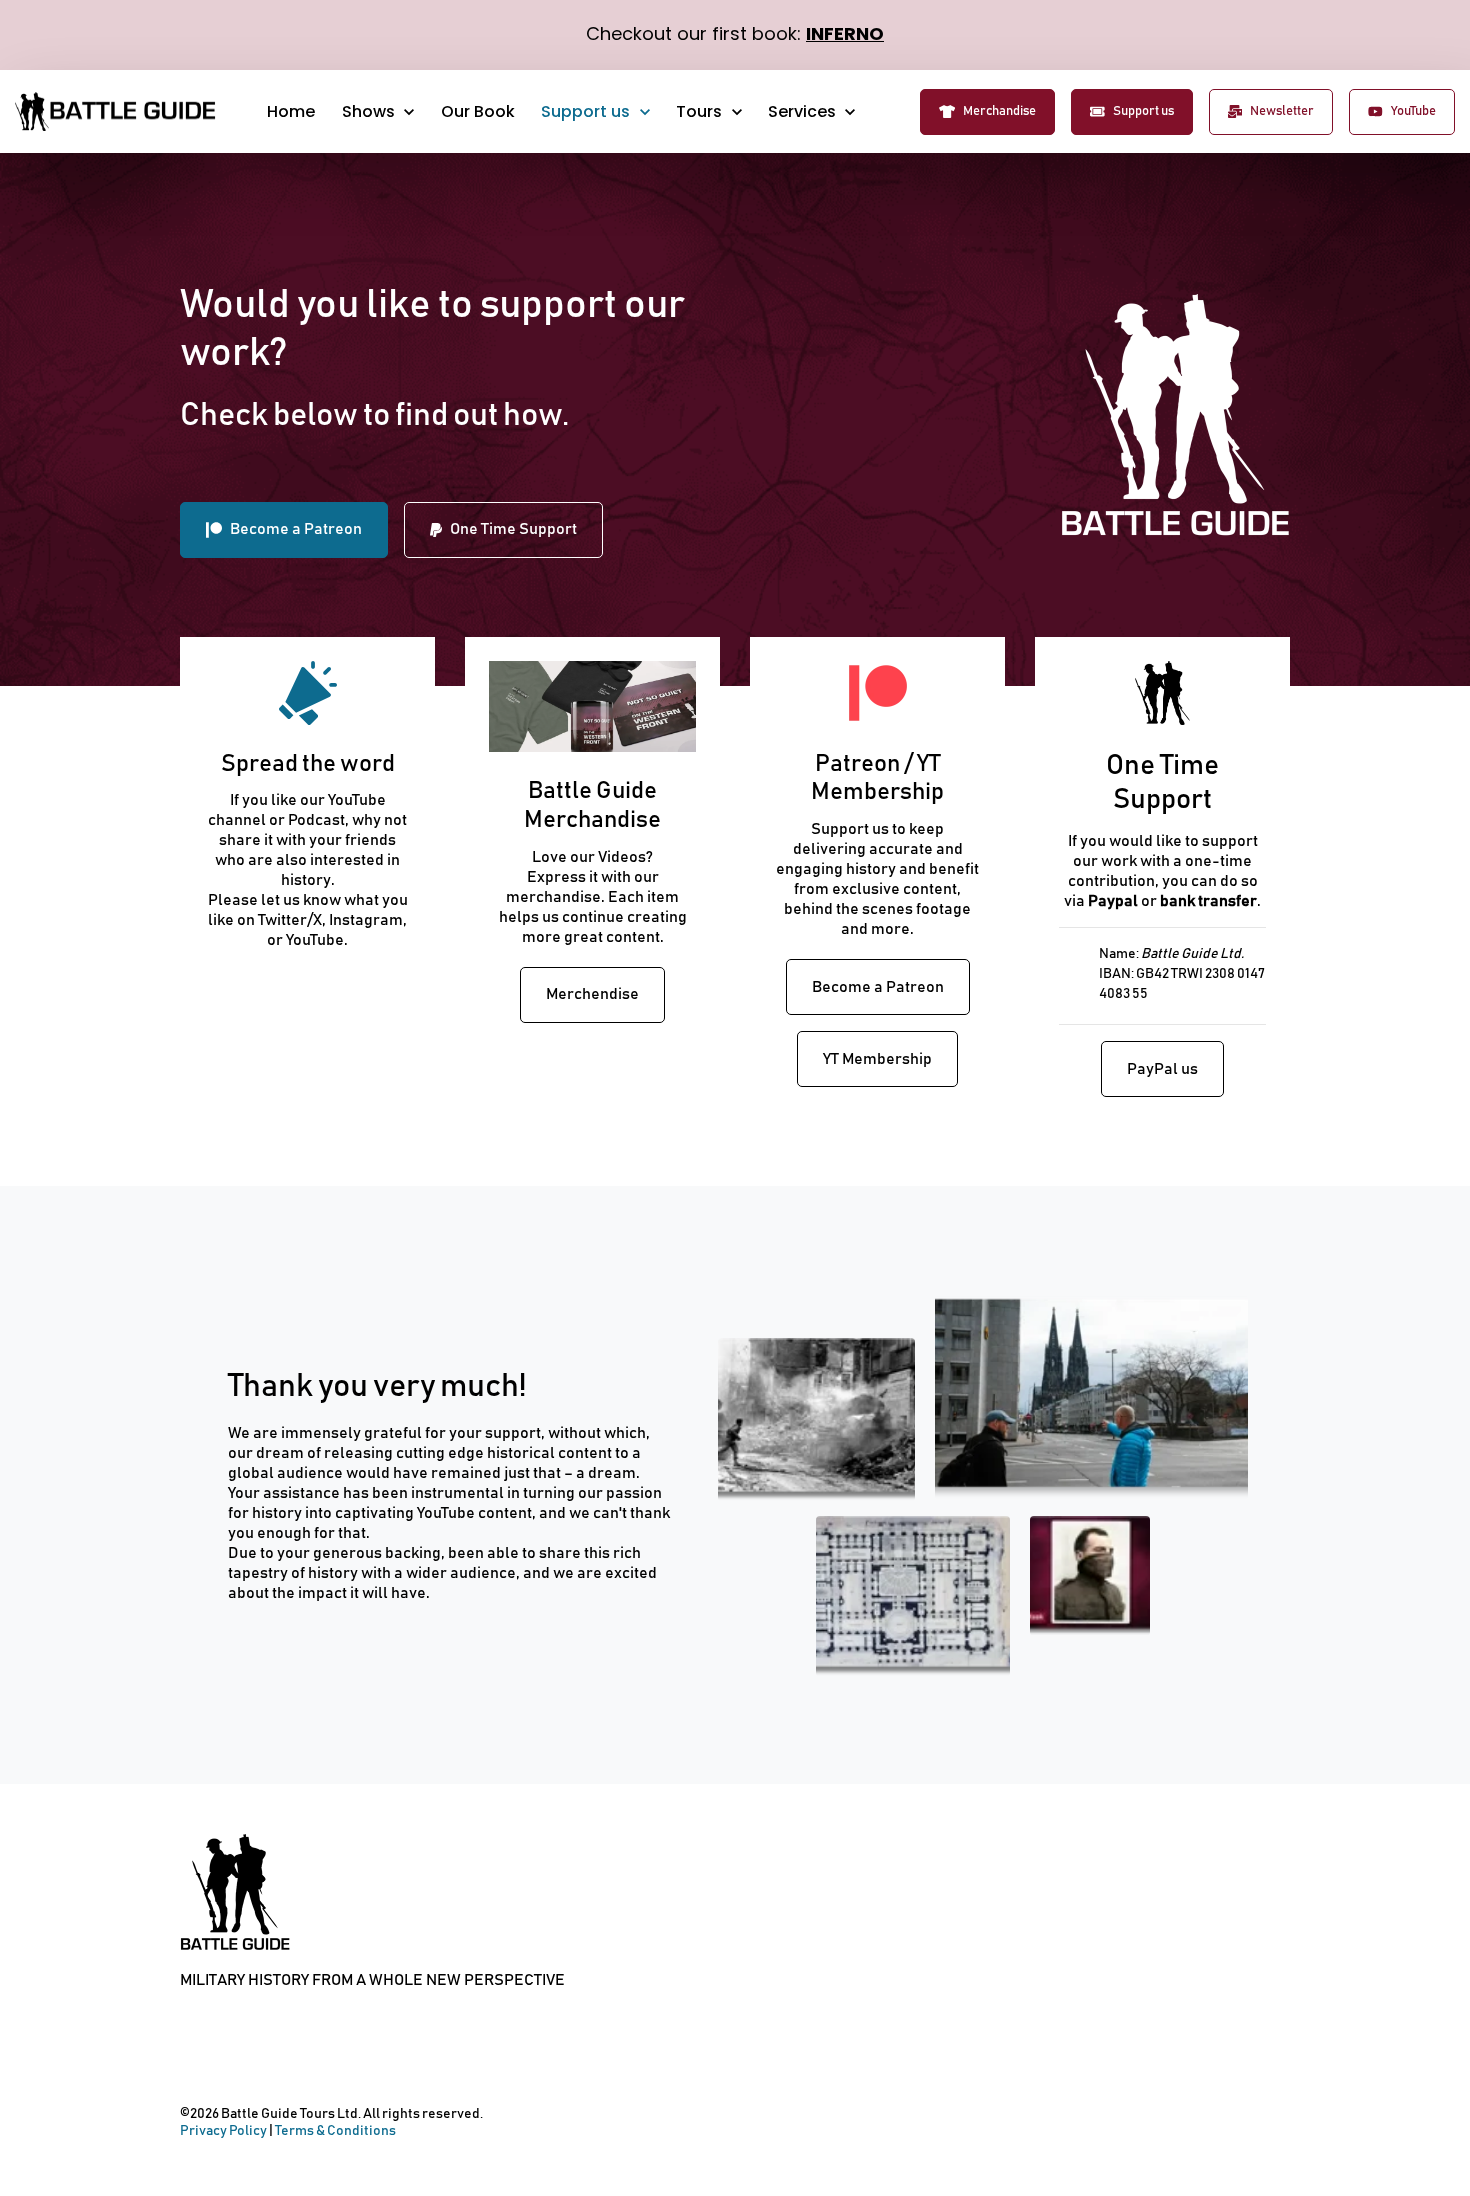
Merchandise (999, 111)
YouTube (1413, 111)
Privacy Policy (223, 2131)
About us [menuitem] (286, 2058)
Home (291, 111)
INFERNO (845, 33)
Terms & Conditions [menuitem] (192, 2058)
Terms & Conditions (335, 2131)
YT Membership (877, 1059)
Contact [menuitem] (334, 2058)
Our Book (478, 111)
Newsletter (1282, 111)
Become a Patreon (296, 529)
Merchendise (592, 994)
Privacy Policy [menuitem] (239, 2058)
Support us (1143, 111)
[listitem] (877, 889)
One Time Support (513, 529)
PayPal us (1162, 1069)
